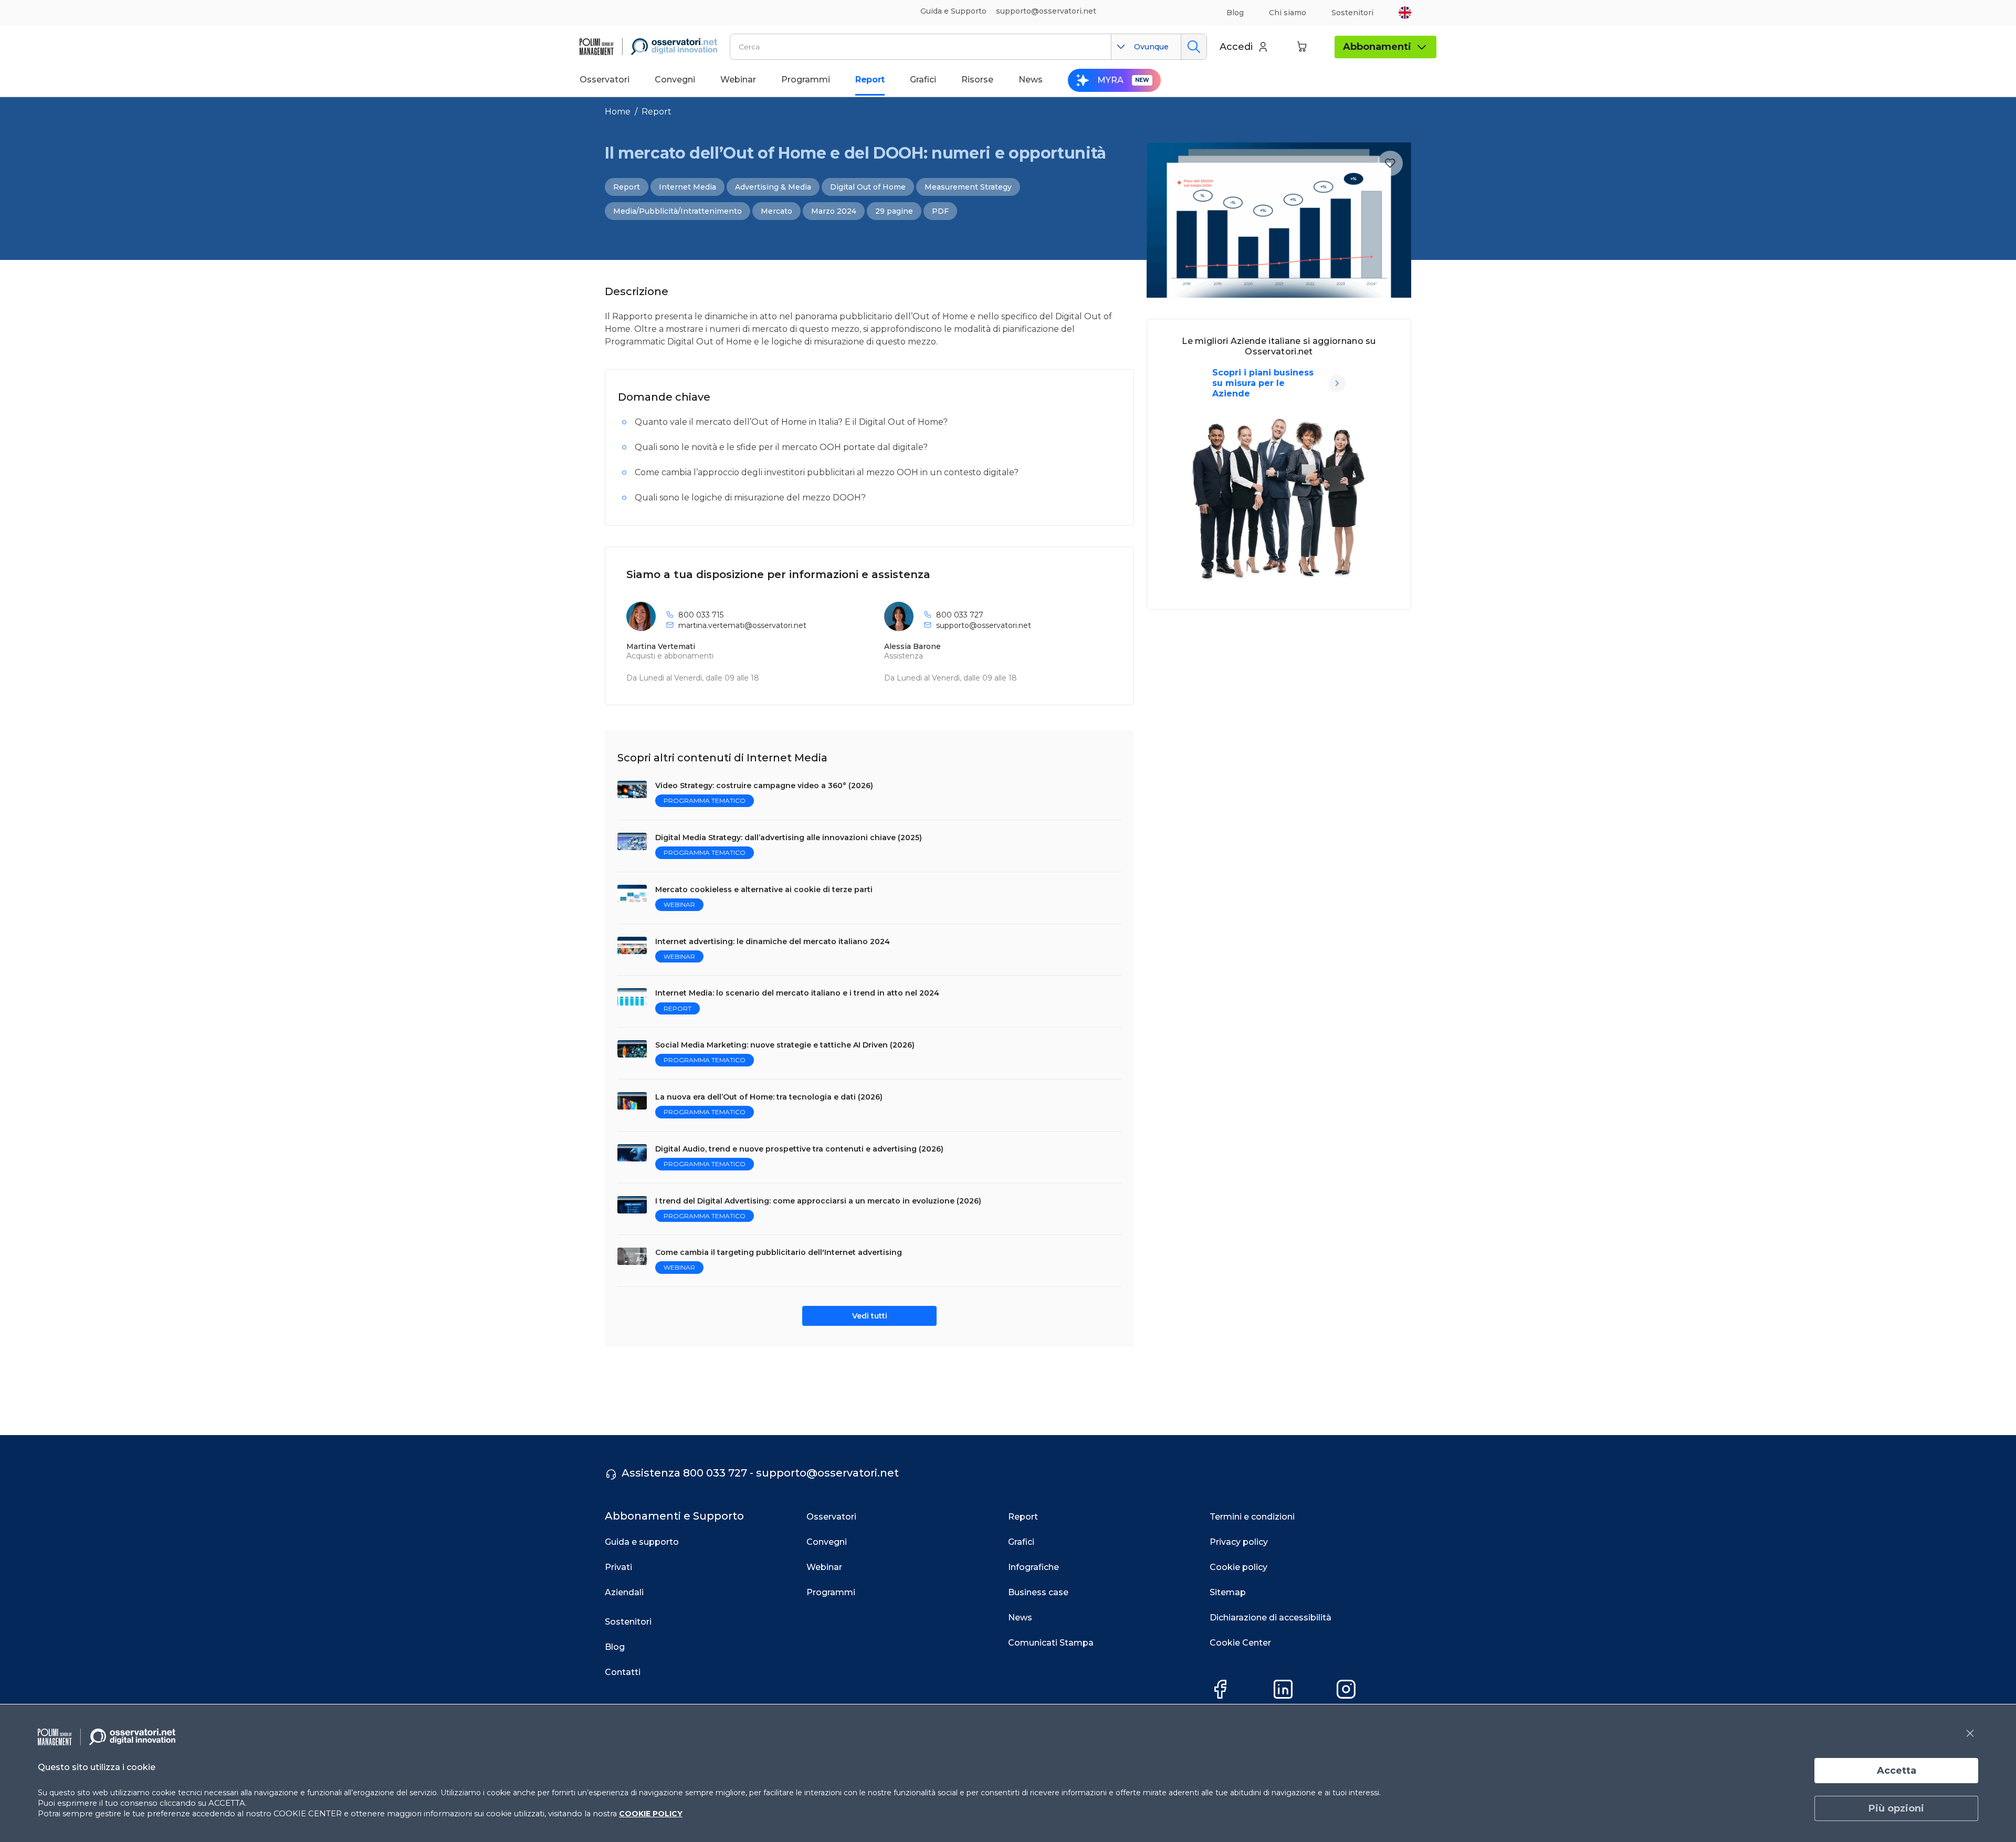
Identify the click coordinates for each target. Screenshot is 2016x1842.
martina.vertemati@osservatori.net (742, 625)
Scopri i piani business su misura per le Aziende (1263, 383)
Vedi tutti (870, 1316)
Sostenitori (1352, 13)
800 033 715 (701, 615)
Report (657, 112)
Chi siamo (1288, 13)
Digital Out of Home (868, 187)
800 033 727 (960, 615)
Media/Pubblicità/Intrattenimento (678, 211)
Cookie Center (1240, 1643)
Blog (1235, 13)
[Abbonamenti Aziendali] (1337, 383)
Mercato (776, 211)
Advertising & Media (773, 187)
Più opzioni (1896, 1808)
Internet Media (687, 187)
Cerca (1194, 47)
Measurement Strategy (968, 187)
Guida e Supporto (953, 11)
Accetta (1897, 1771)
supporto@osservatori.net (984, 625)
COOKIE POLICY (651, 1814)
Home (618, 112)
